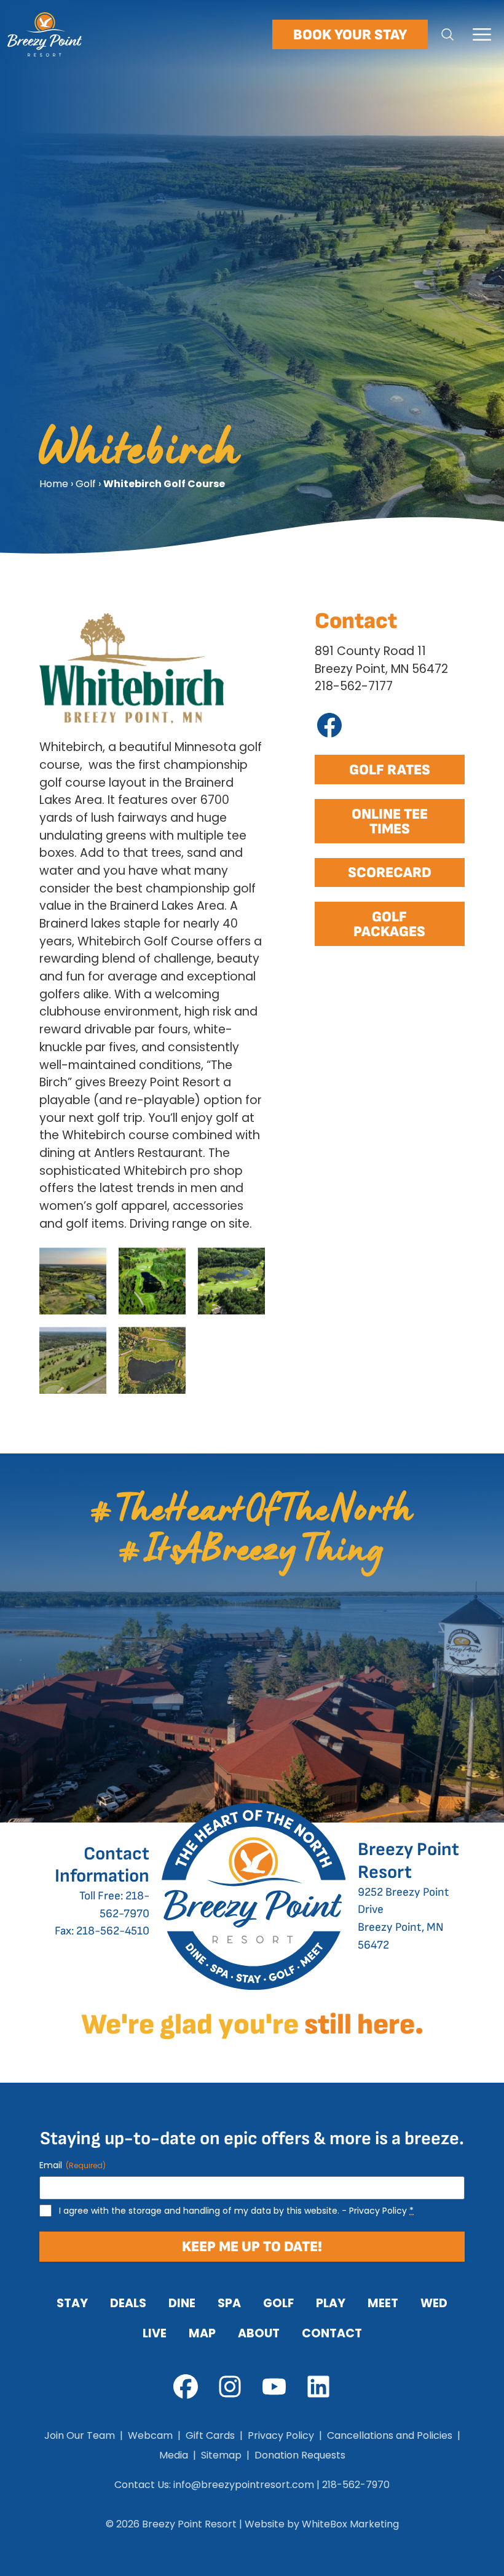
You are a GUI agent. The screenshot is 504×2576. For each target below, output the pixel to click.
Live (155, 2333)
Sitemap (221, 2455)
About (259, 2333)
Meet (383, 2303)
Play (331, 2303)
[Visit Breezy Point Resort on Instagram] (230, 2387)
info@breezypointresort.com (244, 2485)
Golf (86, 484)
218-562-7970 (356, 2485)
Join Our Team (80, 2435)
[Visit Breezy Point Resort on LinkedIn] (318, 2387)
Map (202, 2333)
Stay (72, 2303)
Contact (332, 2333)
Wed (434, 2303)
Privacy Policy (378, 2211)
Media (174, 2455)
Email (73, 2165)
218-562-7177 (354, 686)
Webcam (150, 2435)
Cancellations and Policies (390, 2435)
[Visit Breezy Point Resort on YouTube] (274, 2387)
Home (54, 484)
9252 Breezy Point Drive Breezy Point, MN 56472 (408, 1898)
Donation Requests (300, 2455)
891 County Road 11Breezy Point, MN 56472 (381, 660)
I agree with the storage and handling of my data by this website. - (236, 2211)
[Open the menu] (482, 34)
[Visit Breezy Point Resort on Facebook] (186, 2387)
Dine (182, 2303)
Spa (229, 2303)
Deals (128, 2303)
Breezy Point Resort (189, 2524)
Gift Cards (210, 2435)
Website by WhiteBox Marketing (322, 2524)
